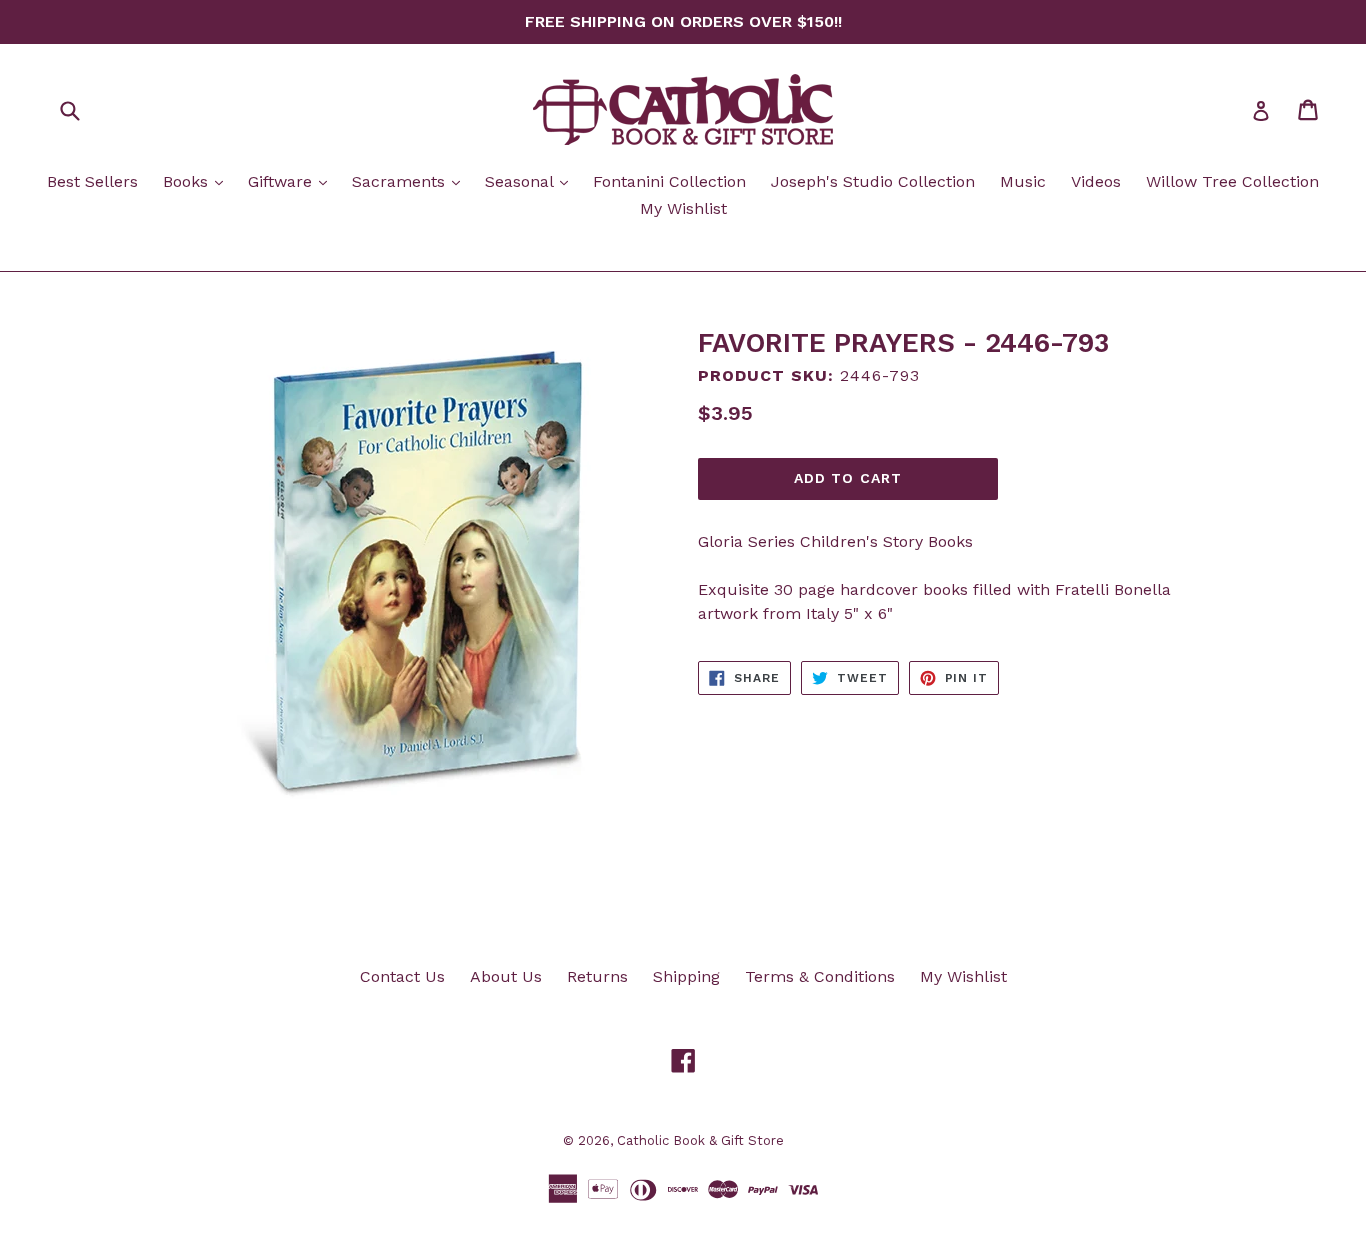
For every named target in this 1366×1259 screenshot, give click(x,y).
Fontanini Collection (669, 181)
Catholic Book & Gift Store (700, 1140)
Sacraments (411, 181)
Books (198, 181)
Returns (597, 976)
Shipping (686, 976)
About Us (506, 976)
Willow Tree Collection (1232, 181)
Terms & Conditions (820, 976)
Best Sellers (92, 181)
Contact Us (402, 976)
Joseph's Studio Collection (873, 181)
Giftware (292, 181)
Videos (1096, 181)
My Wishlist (683, 208)
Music (1023, 181)
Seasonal (531, 181)
